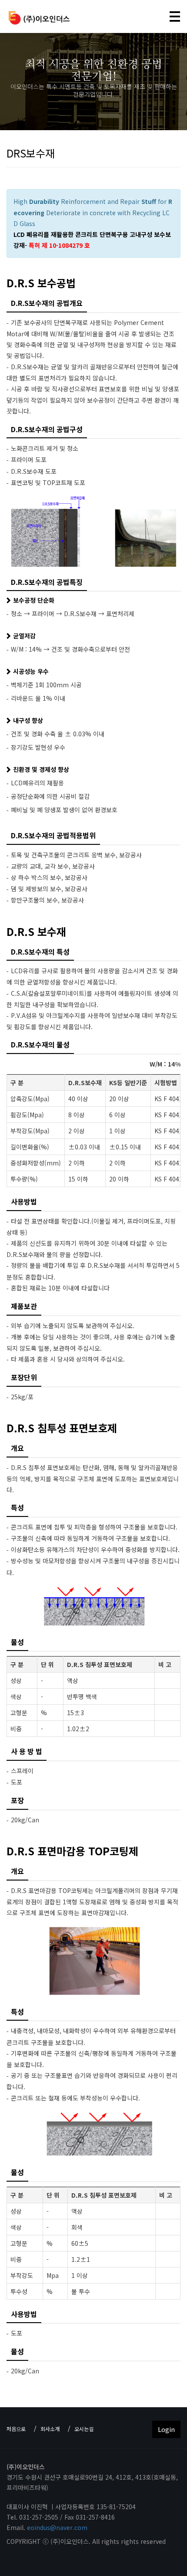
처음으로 (16, 2429)
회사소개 (50, 2429)
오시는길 (84, 2429)
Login (166, 2429)
